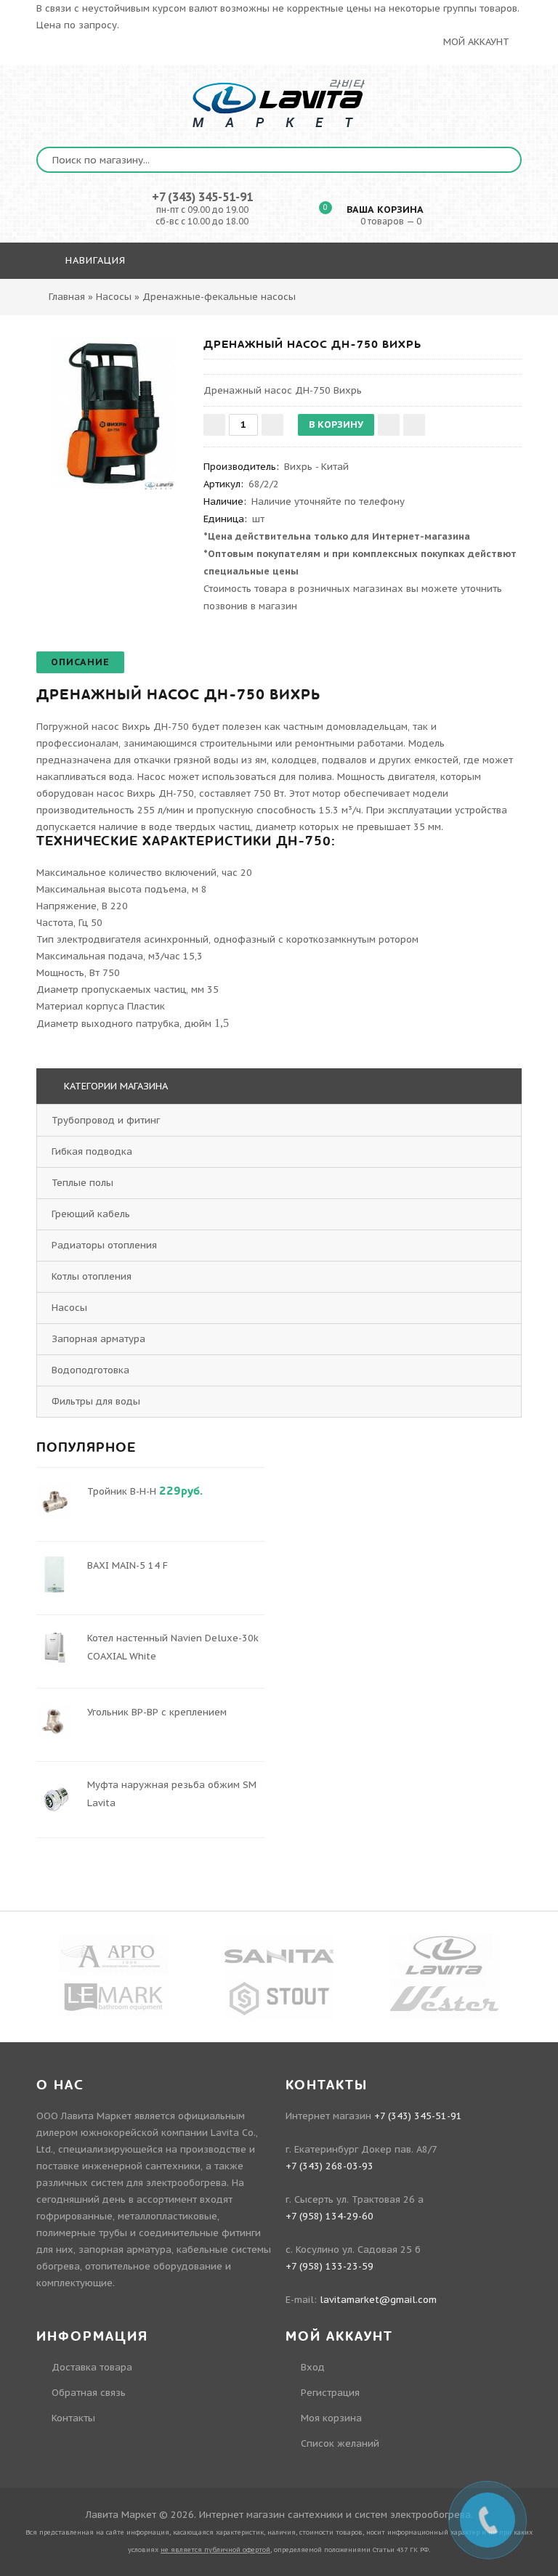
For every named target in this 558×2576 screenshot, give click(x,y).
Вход (313, 2367)
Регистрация (330, 2393)
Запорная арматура (100, 1339)
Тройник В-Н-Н (122, 1491)
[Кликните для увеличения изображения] (113, 413)
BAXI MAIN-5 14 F (128, 1565)
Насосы (71, 1308)
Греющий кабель (92, 1214)
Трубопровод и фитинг (107, 1120)
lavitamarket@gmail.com (378, 2300)
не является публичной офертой (215, 2549)
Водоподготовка (92, 1370)
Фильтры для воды (97, 1401)
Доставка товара (92, 2367)
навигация (94, 260)
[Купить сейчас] (414, 425)
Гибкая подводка (93, 1151)
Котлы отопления (93, 1276)
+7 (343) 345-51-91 (202, 197)
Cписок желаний (340, 2443)
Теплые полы (84, 1183)
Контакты (73, 2418)
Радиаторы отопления (106, 1245)
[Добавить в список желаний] (389, 425)
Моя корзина (331, 2418)
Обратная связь (89, 2393)
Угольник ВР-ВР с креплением (157, 1712)
